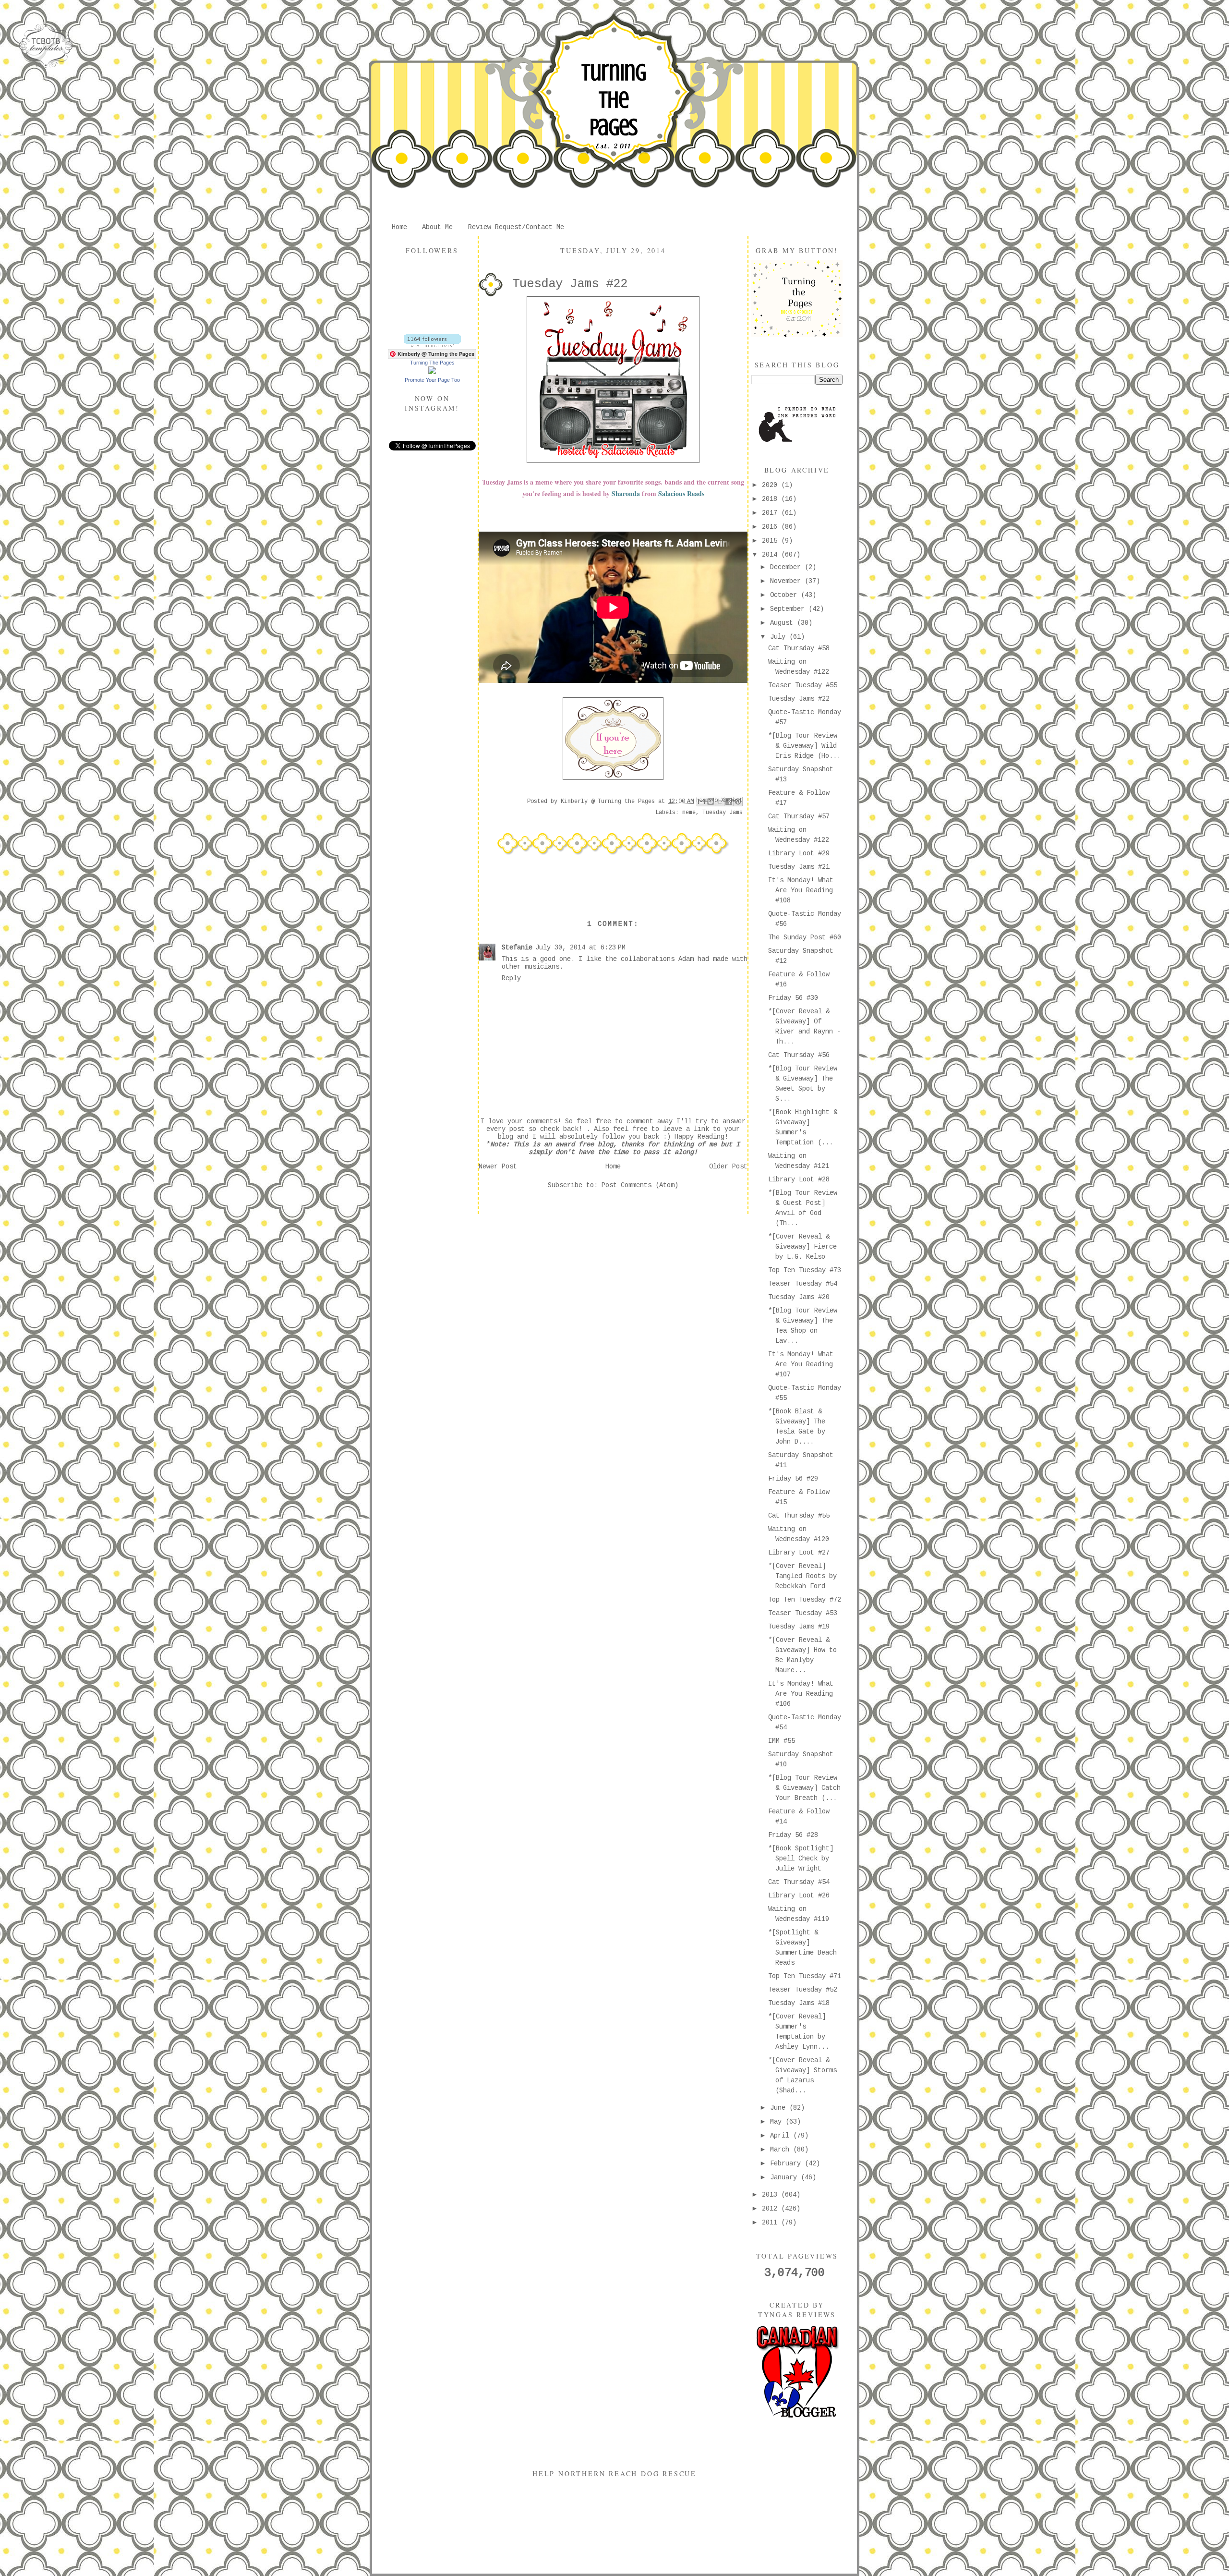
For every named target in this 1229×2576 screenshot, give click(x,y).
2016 (771, 527)
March (782, 2150)
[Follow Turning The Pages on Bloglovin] (432, 345)
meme (689, 813)
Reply (511, 978)
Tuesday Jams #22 (799, 699)
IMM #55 (782, 1741)
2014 (771, 555)
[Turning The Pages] (432, 372)
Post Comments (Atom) (640, 1185)
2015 (771, 541)
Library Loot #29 (799, 853)
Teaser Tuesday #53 (803, 1613)
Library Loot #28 (799, 1179)
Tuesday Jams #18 (799, 2003)
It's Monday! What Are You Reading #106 (801, 1694)
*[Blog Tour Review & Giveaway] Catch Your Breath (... (804, 1788)
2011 (771, 2223)
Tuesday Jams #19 (799, 1627)
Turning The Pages (614, 100)
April (782, 2136)
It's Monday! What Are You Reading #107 (801, 1364)
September (789, 609)
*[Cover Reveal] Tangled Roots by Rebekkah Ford (802, 1576)
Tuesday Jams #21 (799, 867)
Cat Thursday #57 (799, 816)
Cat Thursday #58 (799, 648)
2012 (771, 2209)
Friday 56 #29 (793, 1479)
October (785, 595)
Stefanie (517, 948)
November (787, 581)
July (780, 637)
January (785, 2177)
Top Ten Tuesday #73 (805, 1270)
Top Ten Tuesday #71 (805, 1976)
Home (399, 227)
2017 (771, 513)
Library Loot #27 (799, 1553)
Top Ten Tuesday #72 (805, 1600)
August (783, 623)
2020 (771, 485)
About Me (437, 227)
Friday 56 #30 (793, 998)
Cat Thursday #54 (799, 1882)
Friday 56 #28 (793, 1835)
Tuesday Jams (723, 813)
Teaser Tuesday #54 (803, 1284)
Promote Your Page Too (432, 380)
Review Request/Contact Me (516, 227)
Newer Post (498, 1166)
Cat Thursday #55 (799, 1516)
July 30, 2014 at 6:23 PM (580, 948)
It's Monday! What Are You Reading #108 (801, 890)
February (787, 2163)
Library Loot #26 (799, 1896)
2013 (771, 2195)
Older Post (728, 1166)
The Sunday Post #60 (805, 937)
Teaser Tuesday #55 (803, 685)
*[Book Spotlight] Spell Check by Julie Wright (801, 1859)
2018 (771, 499)
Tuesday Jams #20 (799, 1297)
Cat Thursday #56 (799, 1055)
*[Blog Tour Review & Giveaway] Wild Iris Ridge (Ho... (804, 746)
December (787, 567)
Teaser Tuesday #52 (803, 1990)
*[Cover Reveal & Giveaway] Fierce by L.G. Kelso (802, 1247)
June (780, 2108)
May (778, 2122)
